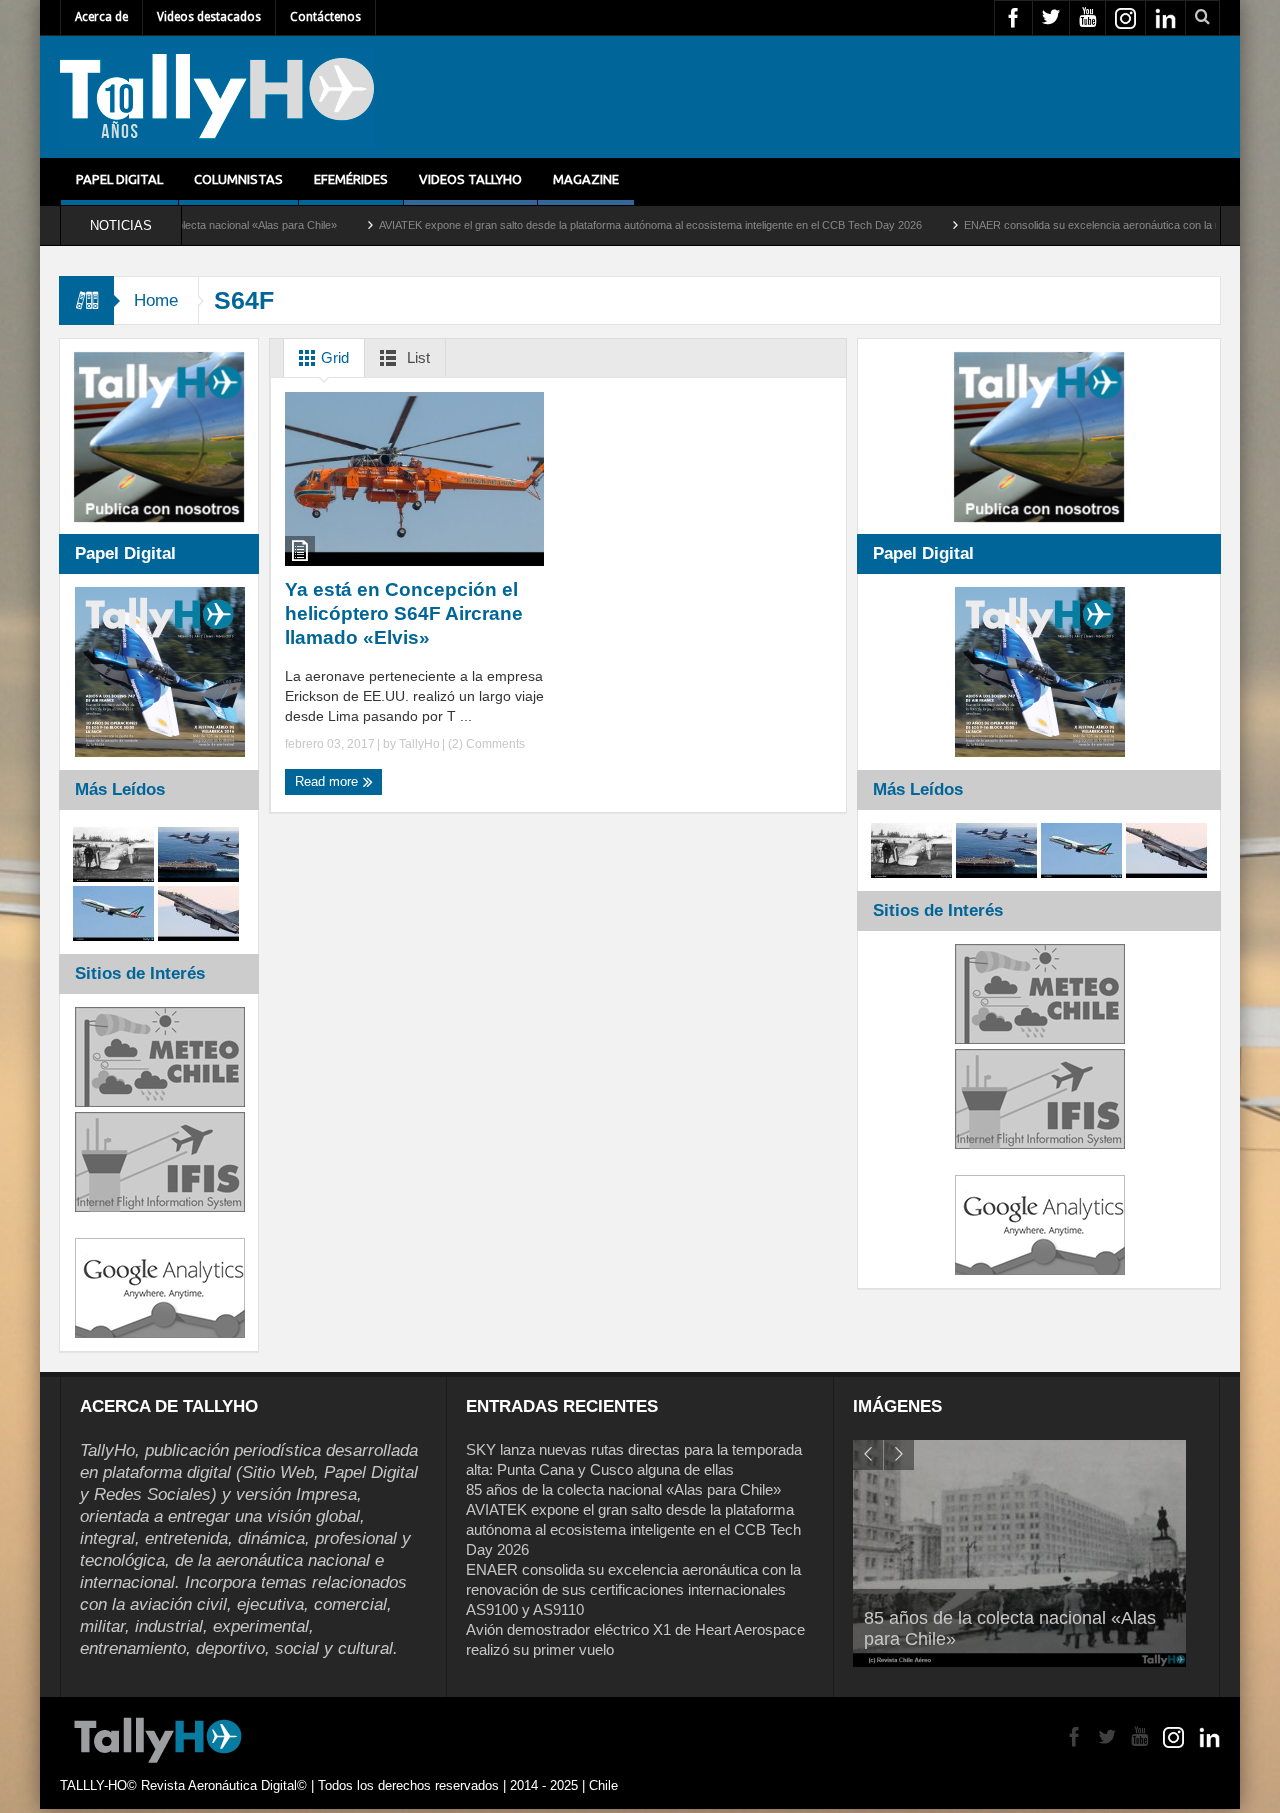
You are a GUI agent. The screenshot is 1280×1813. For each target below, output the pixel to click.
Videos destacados (209, 17)
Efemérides (351, 179)
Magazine (586, 179)
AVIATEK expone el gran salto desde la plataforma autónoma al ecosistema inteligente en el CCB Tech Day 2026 (588, 225)
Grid (333, 357)
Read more (328, 781)
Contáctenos (325, 17)
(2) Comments (485, 744)
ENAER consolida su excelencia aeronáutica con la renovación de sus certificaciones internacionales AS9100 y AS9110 (633, 1589)
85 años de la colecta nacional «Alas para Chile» (623, 1489)
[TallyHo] (217, 97)
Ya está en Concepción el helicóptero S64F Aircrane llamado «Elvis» (404, 613)
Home (156, 300)
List (416, 357)
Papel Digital (119, 179)
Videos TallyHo (470, 179)
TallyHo (419, 744)
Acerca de (101, 17)
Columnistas (238, 179)
